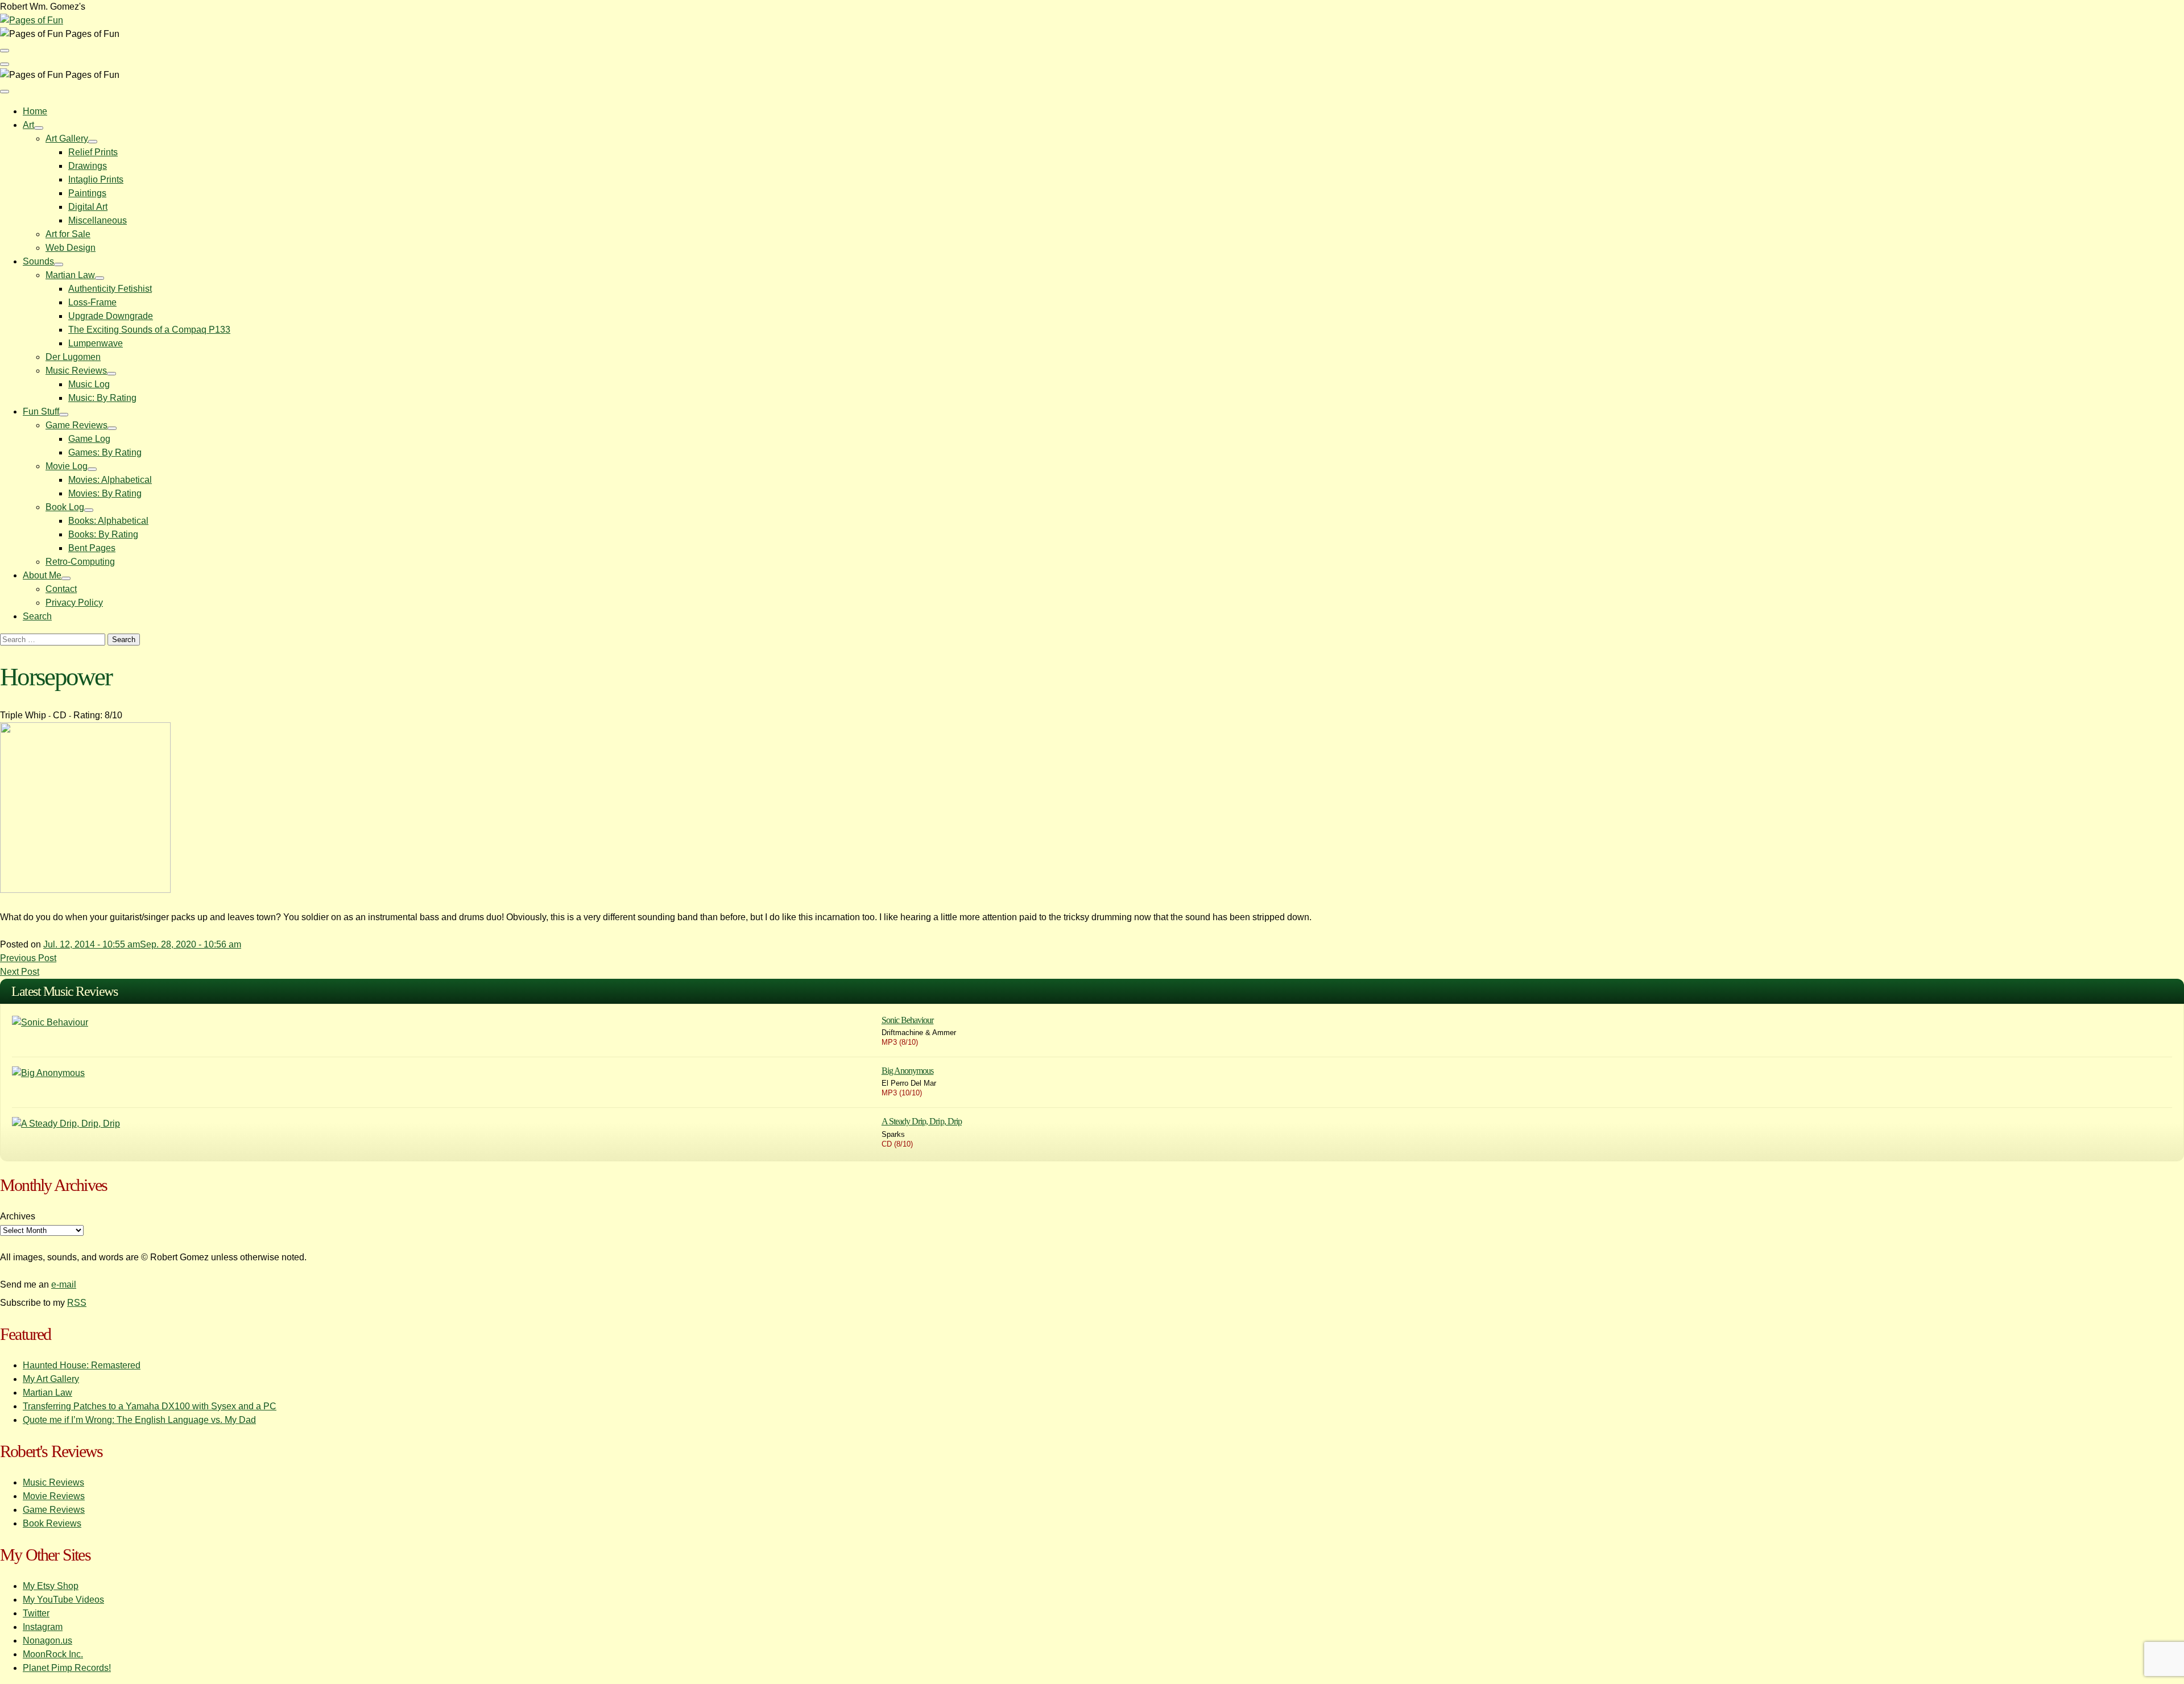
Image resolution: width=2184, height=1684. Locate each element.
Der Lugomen (73, 357)
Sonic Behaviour (908, 1020)
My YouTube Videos (63, 1600)
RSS (77, 1303)
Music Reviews (76, 371)
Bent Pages (92, 548)
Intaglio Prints (96, 179)
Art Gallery (67, 138)
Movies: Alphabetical (110, 480)
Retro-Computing (80, 562)
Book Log (65, 507)
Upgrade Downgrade (111, 316)
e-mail (64, 1284)
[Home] (32, 20)
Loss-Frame (92, 302)
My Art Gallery (51, 1379)
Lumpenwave (96, 343)
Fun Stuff (41, 411)
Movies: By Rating (105, 493)
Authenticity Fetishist (110, 289)
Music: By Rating (102, 398)
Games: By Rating (105, 452)
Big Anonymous (908, 1071)
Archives (18, 1216)
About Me (42, 575)
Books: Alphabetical (108, 521)
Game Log (89, 439)
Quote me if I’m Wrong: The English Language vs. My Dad (139, 1420)
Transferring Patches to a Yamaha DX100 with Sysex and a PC (150, 1406)
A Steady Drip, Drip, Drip (922, 1121)
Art (28, 125)
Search (37, 616)
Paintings (87, 193)
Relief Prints (93, 152)
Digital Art (88, 207)
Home (35, 111)
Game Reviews (76, 425)
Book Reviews (52, 1523)
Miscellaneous (98, 220)
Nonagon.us (47, 1640)
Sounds (38, 261)
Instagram (43, 1627)
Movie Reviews (54, 1496)
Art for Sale (68, 234)
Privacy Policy (74, 603)
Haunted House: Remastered (82, 1365)
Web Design (71, 248)
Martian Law (70, 275)
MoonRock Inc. (53, 1654)
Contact (61, 589)
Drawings (88, 166)
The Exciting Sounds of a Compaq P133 (149, 330)
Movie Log (67, 466)
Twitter (36, 1613)
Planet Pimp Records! (67, 1668)
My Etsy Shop (51, 1586)
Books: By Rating (103, 534)
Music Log (89, 384)
